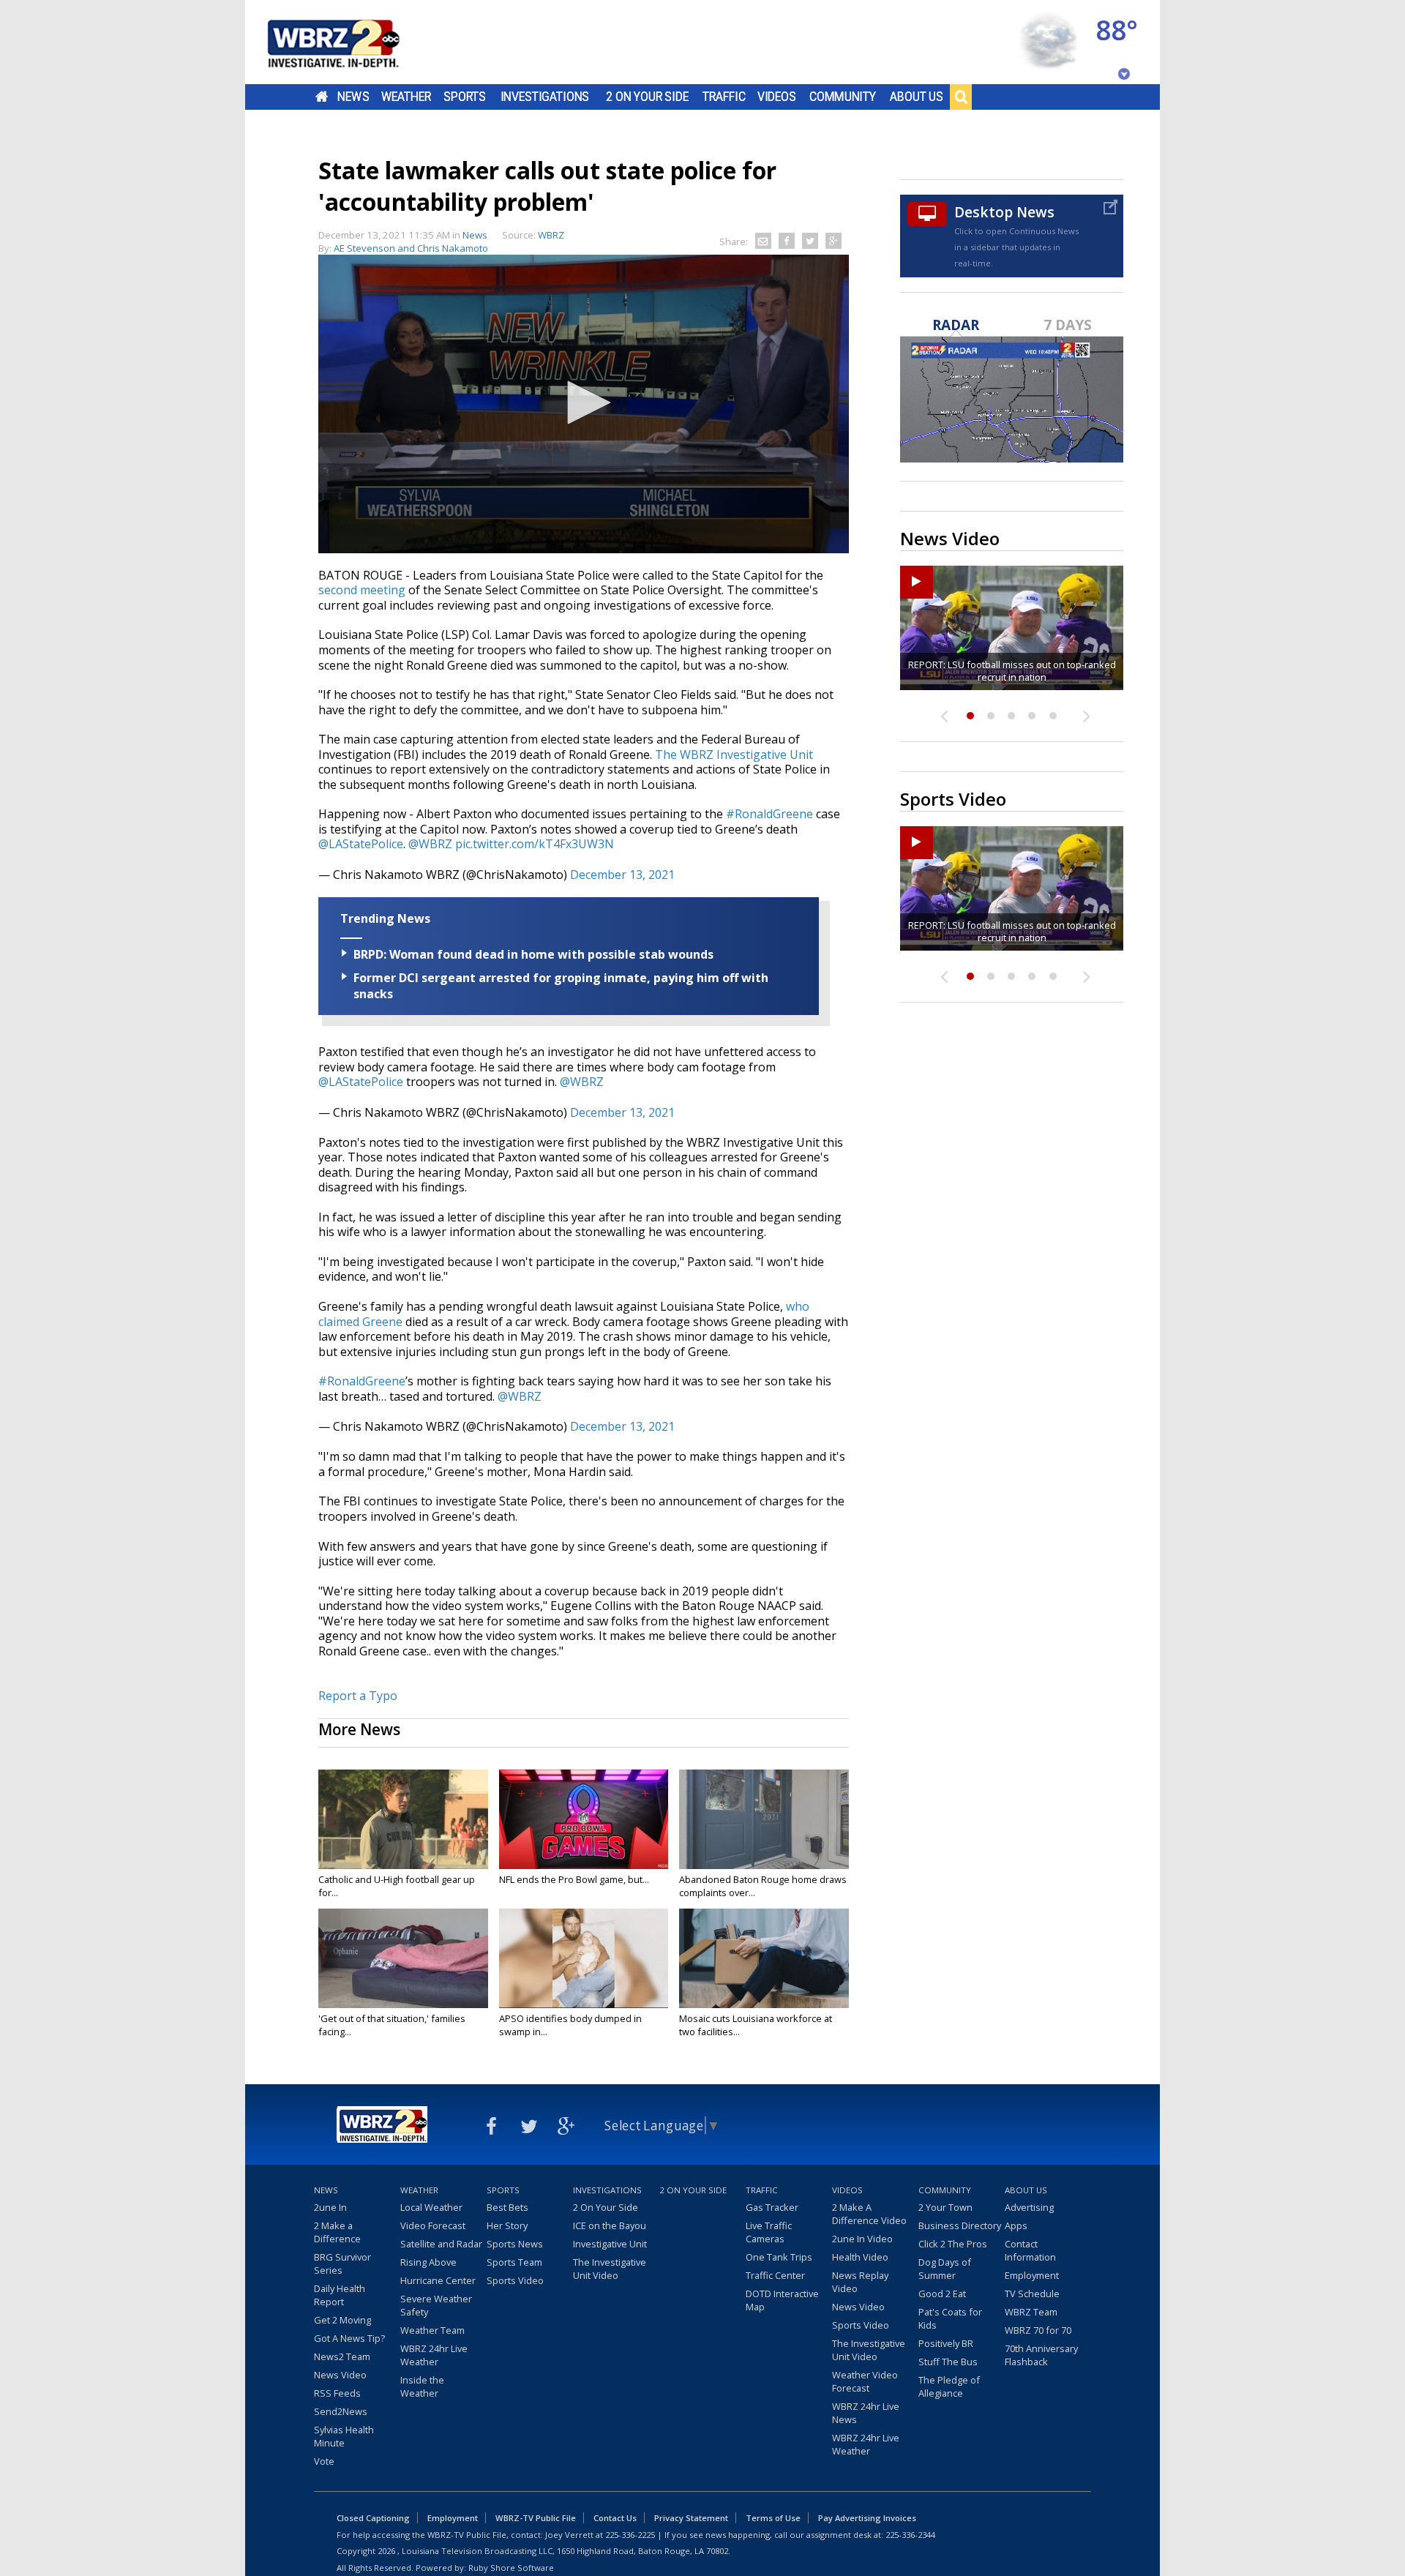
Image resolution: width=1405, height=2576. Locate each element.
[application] (584, 404)
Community (843, 97)
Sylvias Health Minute (344, 2436)
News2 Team (342, 2356)
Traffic (724, 97)
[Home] (351, 42)
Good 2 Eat (942, 2294)
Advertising (1029, 2207)
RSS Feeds (337, 2393)
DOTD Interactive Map (782, 2300)
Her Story (507, 2225)
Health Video (860, 2257)
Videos (777, 97)
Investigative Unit (610, 2244)
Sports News (515, 2244)
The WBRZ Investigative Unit (734, 755)
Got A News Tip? (349, 2338)
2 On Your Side (647, 97)
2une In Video (862, 2239)
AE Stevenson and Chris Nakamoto (411, 248)
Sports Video (515, 2280)
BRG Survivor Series (342, 2264)
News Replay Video (860, 2282)
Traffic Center (775, 2275)
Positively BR (946, 2343)
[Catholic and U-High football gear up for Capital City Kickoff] (403, 1819)
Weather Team (432, 2330)
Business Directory (960, 2225)
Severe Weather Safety (436, 2305)
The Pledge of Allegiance (949, 2386)
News (353, 97)
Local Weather (431, 2207)
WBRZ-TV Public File (536, 2518)
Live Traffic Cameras (769, 2232)
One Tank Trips (779, 2257)
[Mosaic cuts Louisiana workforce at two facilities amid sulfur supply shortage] (764, 1958)
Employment (1032, 2275)
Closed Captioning (373, 2518)
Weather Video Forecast (865, 2381)
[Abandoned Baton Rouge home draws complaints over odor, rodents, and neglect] (764, 1819)
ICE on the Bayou (610, 2225)
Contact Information (1030, 2250)
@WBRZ (430, 844)
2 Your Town (945, 2207)
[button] (584, 402)
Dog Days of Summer (945, 2269)
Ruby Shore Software (511, 2568)
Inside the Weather (422, 2386)
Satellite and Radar (441, 2244)
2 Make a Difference (337, 2232)
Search (961, 97)
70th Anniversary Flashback (1041, 2355)
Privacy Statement (691, 2518)
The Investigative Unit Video (610, 2269)
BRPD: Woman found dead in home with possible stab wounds (533, 954)
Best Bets (507, 2207)
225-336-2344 (910, 2535)
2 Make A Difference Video (869, 2214)
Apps (1016, 2225)
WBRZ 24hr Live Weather (434, 2355)
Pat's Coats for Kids (950, 2318)
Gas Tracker (772, 2207)
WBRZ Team (1031, 2312)
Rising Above (428, 2262)
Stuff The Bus (948, 2362)
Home (322, 97)
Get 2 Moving (342, 2320)
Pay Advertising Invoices (867, 2518)
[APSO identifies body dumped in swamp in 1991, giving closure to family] (584, 1958)
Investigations (545, 97)
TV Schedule (1032, 2294)
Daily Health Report (340, 2295)
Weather (406, 97)
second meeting (362, 590)
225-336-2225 (630, 2535)
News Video (340, 2375)
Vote (324, 2461)
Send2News (341, 2411)
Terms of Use (773, 2518)
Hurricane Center (438, 2280)
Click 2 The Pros (953, 2244)
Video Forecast (433, 2225)
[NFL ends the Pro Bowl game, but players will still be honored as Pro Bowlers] (584, 1819)
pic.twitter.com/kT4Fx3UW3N (535, 844)
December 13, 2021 (622, 875)
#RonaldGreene (769, 814)
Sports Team (514, 2262)
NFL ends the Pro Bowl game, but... (574, 1879)
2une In (330, 2207)
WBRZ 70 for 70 (1038, 2330)
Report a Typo (358, 1696)
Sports (465, 97)
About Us (917, 97)
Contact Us (615, 2518)
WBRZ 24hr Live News (866, 2413)
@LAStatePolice (361, 844)
